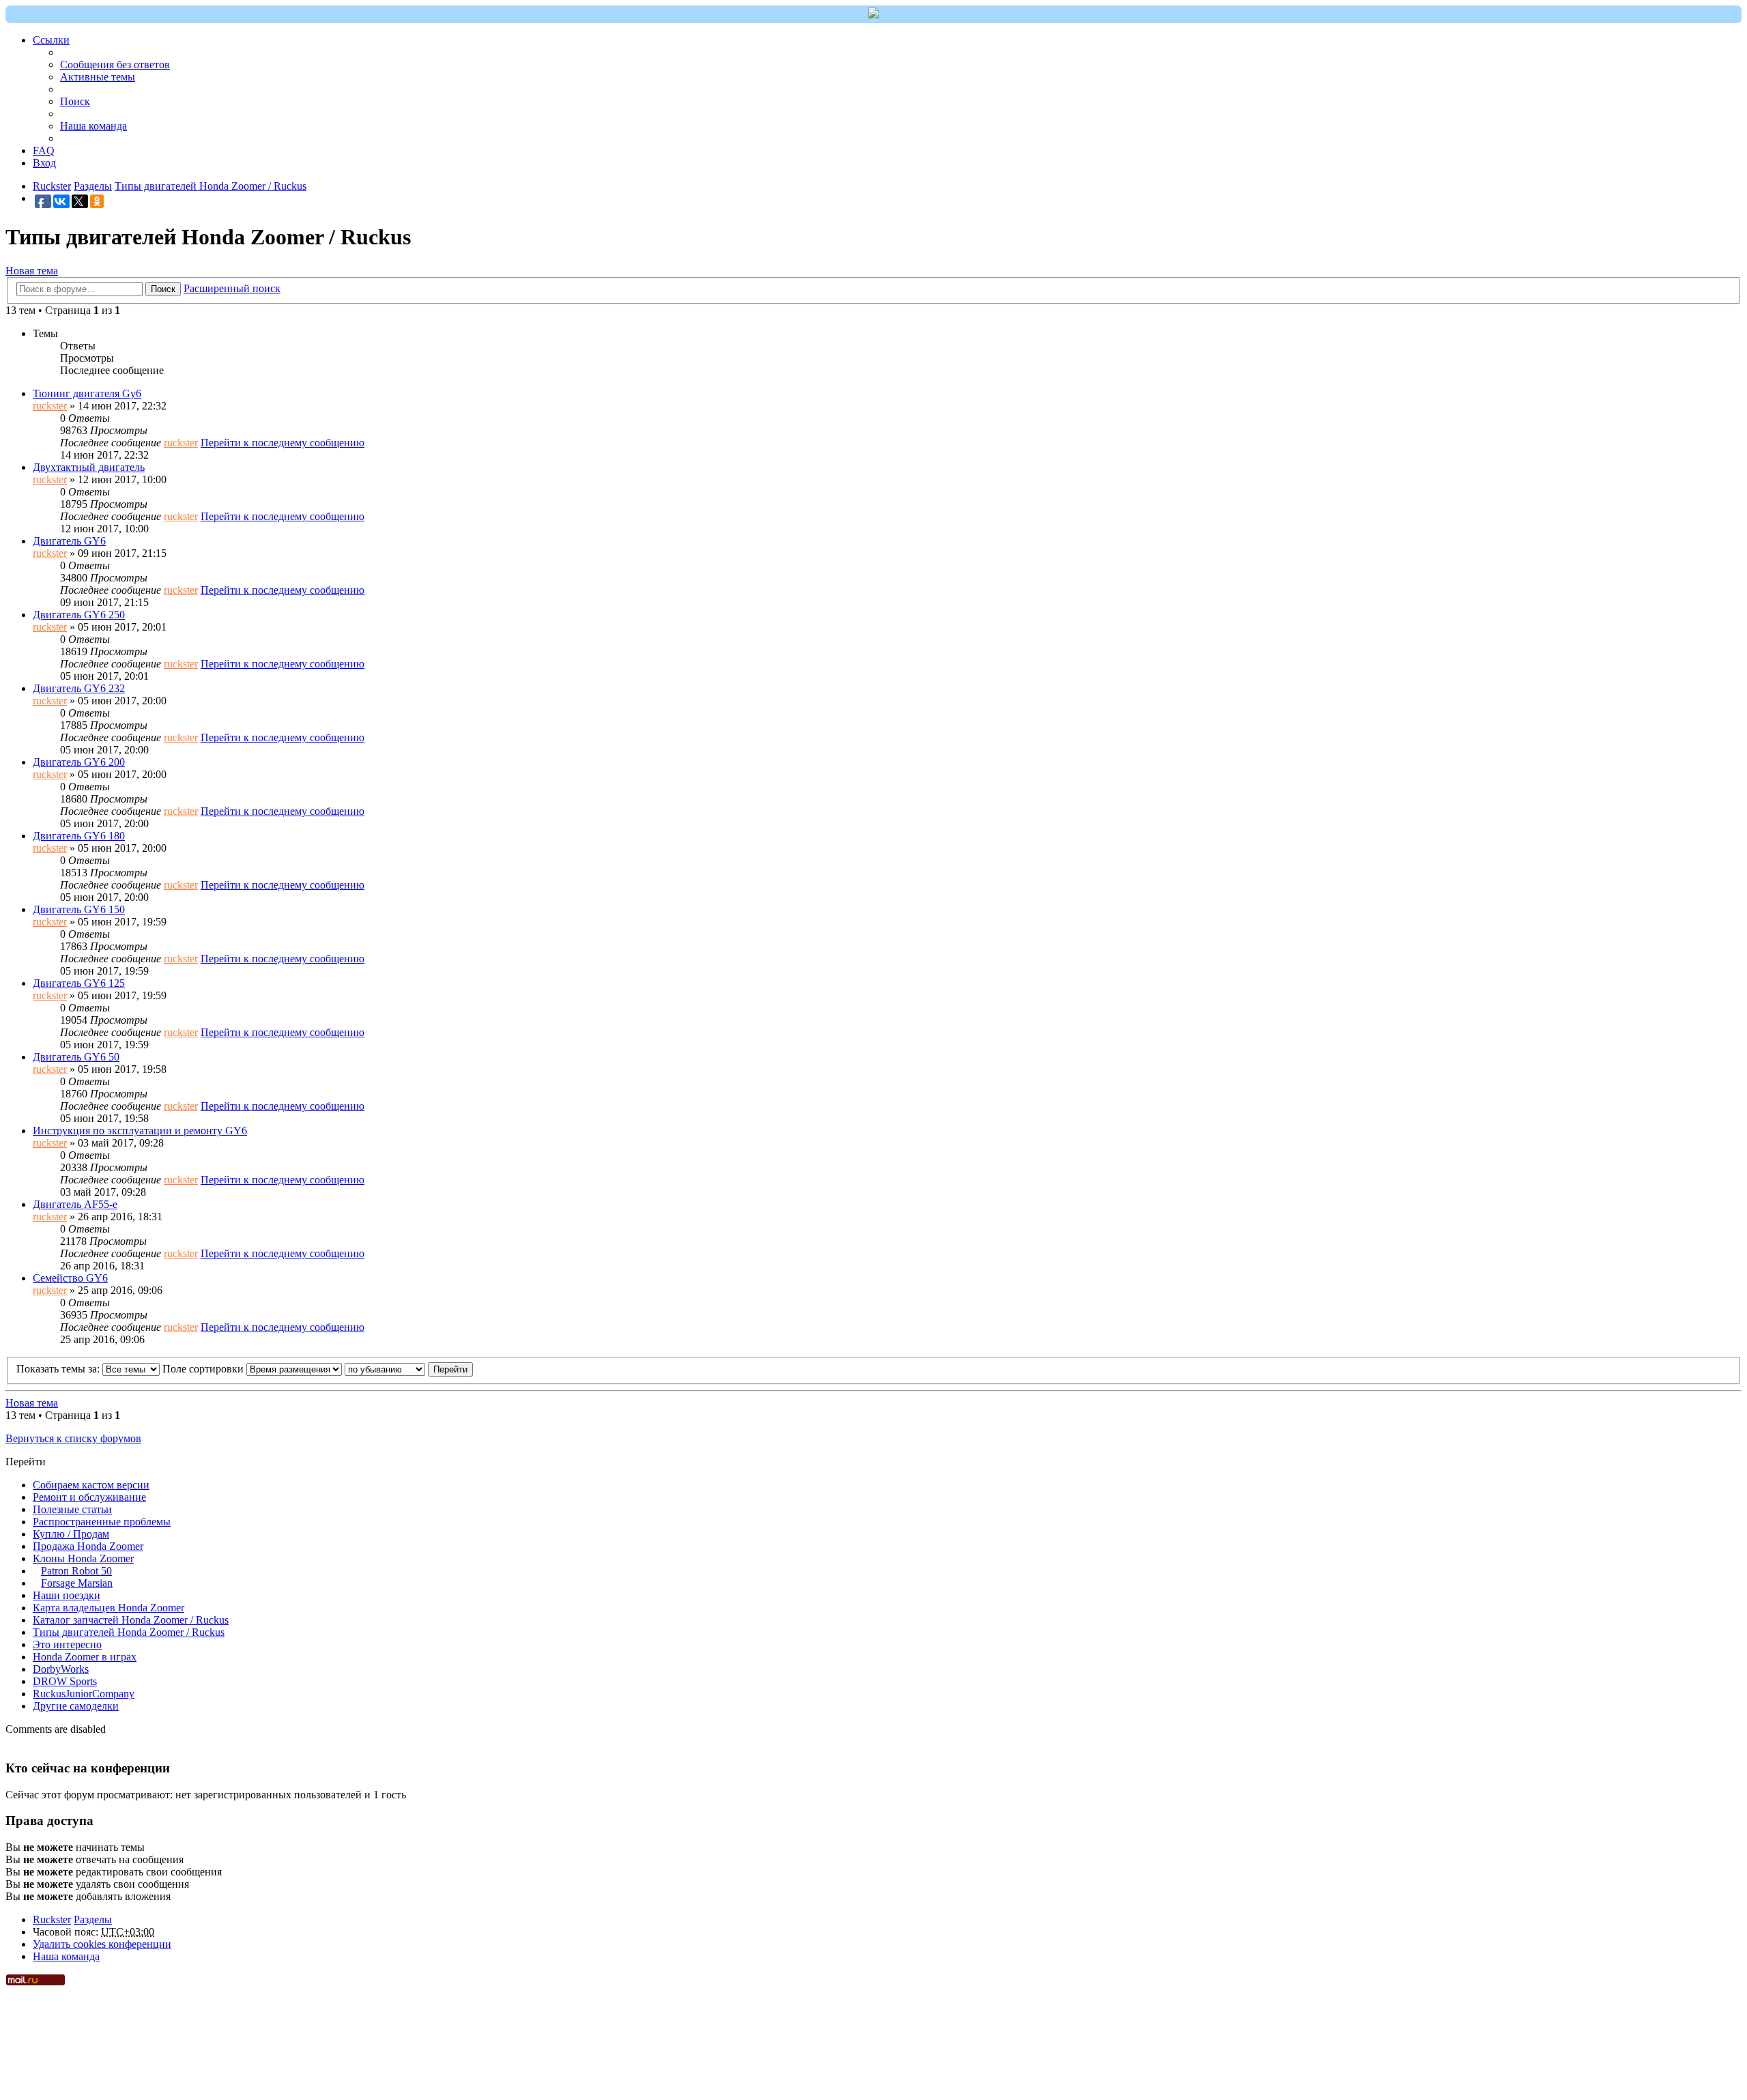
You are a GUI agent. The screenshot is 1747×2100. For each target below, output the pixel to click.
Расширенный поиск (232, 288)
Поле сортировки (204, 1369)
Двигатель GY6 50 (76, 1057)
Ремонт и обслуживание (89, 1497)
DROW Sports (65, 1681)
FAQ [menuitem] (44, 150)
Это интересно (67, 1644)
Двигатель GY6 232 (79, 688)
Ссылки (51, 40)
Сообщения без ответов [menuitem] (115, 64)
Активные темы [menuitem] (98, 77)
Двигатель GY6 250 (79, 615)
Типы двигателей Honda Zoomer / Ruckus (129, 1632)
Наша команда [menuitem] (93, 126)
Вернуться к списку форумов (73, 1438)
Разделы (93, 1919)
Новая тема (32, 271)
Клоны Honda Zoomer (83, 1558)
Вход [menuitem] (44, 163)
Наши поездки (67, 1595)
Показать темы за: (59, 1369)
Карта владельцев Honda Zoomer (109, 1608)
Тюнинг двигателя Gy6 (87, 393)
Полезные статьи (72, 1509)
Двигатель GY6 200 (79, 762)
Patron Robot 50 (76, 1571)
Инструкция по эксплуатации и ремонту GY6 (140, 1131)
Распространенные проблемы (102, 1522)
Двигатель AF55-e (75, 1204)
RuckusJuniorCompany (84, 1694)
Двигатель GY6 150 (79, 909)
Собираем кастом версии (91, 1485)
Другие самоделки (76, 1706)
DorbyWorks (61, 1669)
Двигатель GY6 (69, 541)
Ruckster (52, 1919)
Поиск (163, 289)
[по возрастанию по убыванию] (385, 1369)
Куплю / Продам (71, 1534)
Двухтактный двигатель (89, 467)
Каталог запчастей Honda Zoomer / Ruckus (131, 1620)
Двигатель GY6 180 (79, 836)
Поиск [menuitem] (75, 101)
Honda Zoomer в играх (85, 1657)
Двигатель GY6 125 (79, 983)
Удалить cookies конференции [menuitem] (102, 1944)
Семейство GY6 (70, 1278)
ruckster (50, 406)
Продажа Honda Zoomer (88, 1546)
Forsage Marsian (77, 1583)
